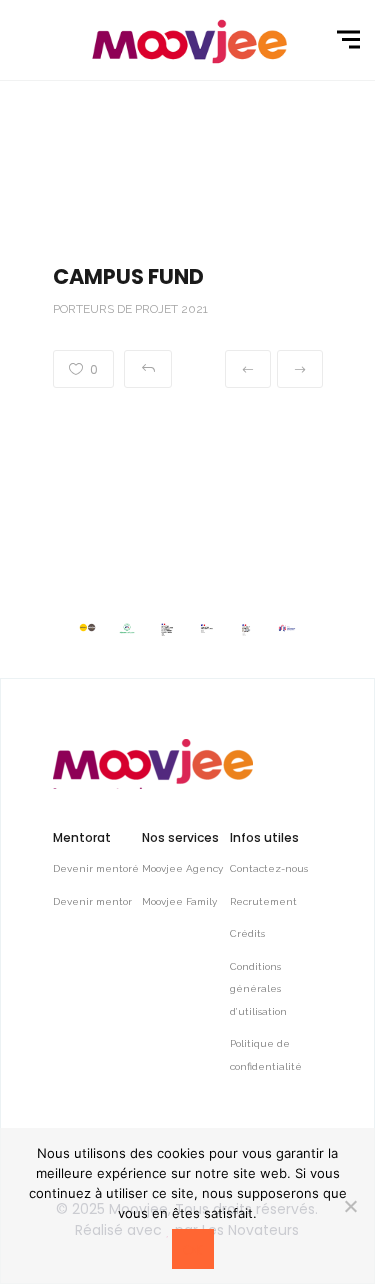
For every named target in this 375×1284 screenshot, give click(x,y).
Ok (193, 1250)
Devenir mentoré (96, 868)
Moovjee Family (179, 901)
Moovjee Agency (182, 868)
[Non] (350, 1206)
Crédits (247, 933)
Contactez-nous (269, 868)
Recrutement (263, 901)
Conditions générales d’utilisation (258, 989)
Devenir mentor (92, 901)
